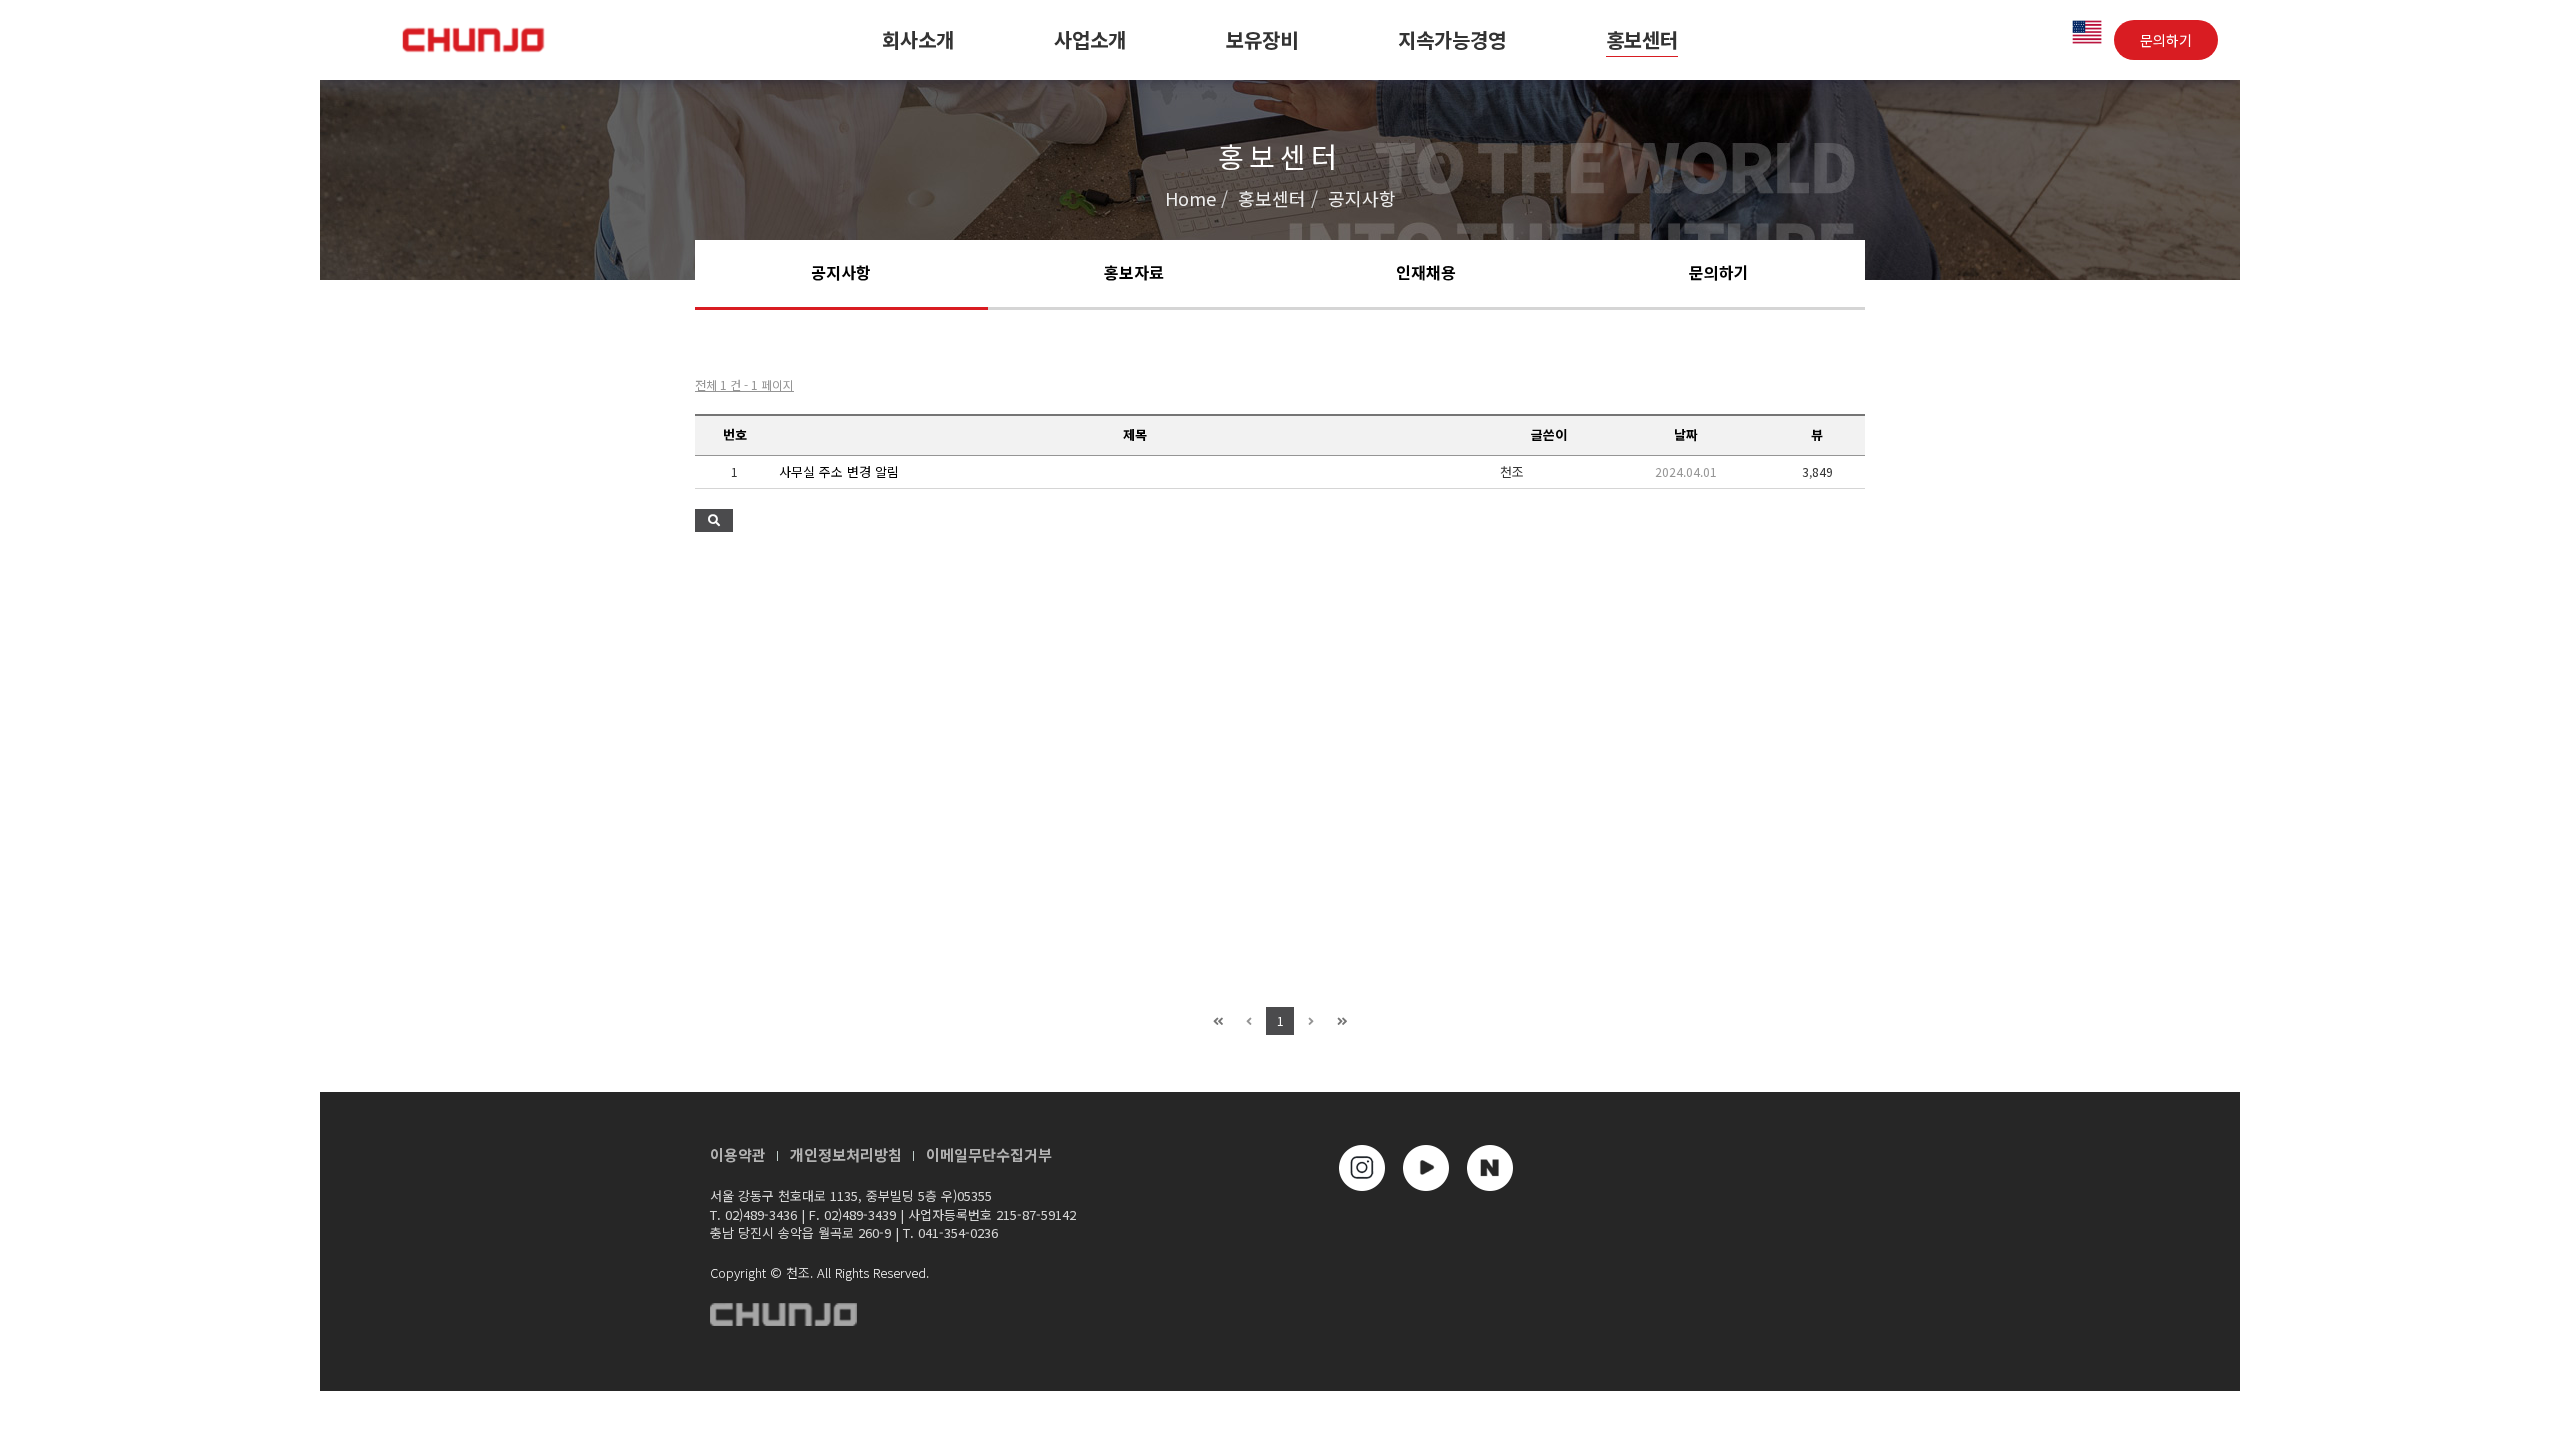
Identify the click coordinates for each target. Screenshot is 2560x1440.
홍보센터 (1642, 39)
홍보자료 (1134, 272)
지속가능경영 (1452, 39)
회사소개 (918, 39)
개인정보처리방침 (846, 1154)
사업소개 (1090, 39)
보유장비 (1262, 39)
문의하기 (2166, 40)
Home (1190, 198)
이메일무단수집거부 (989, 1154)
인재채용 (1426, 272)
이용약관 (738, 1154)
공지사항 (841, 272)
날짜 (1686, 434)
